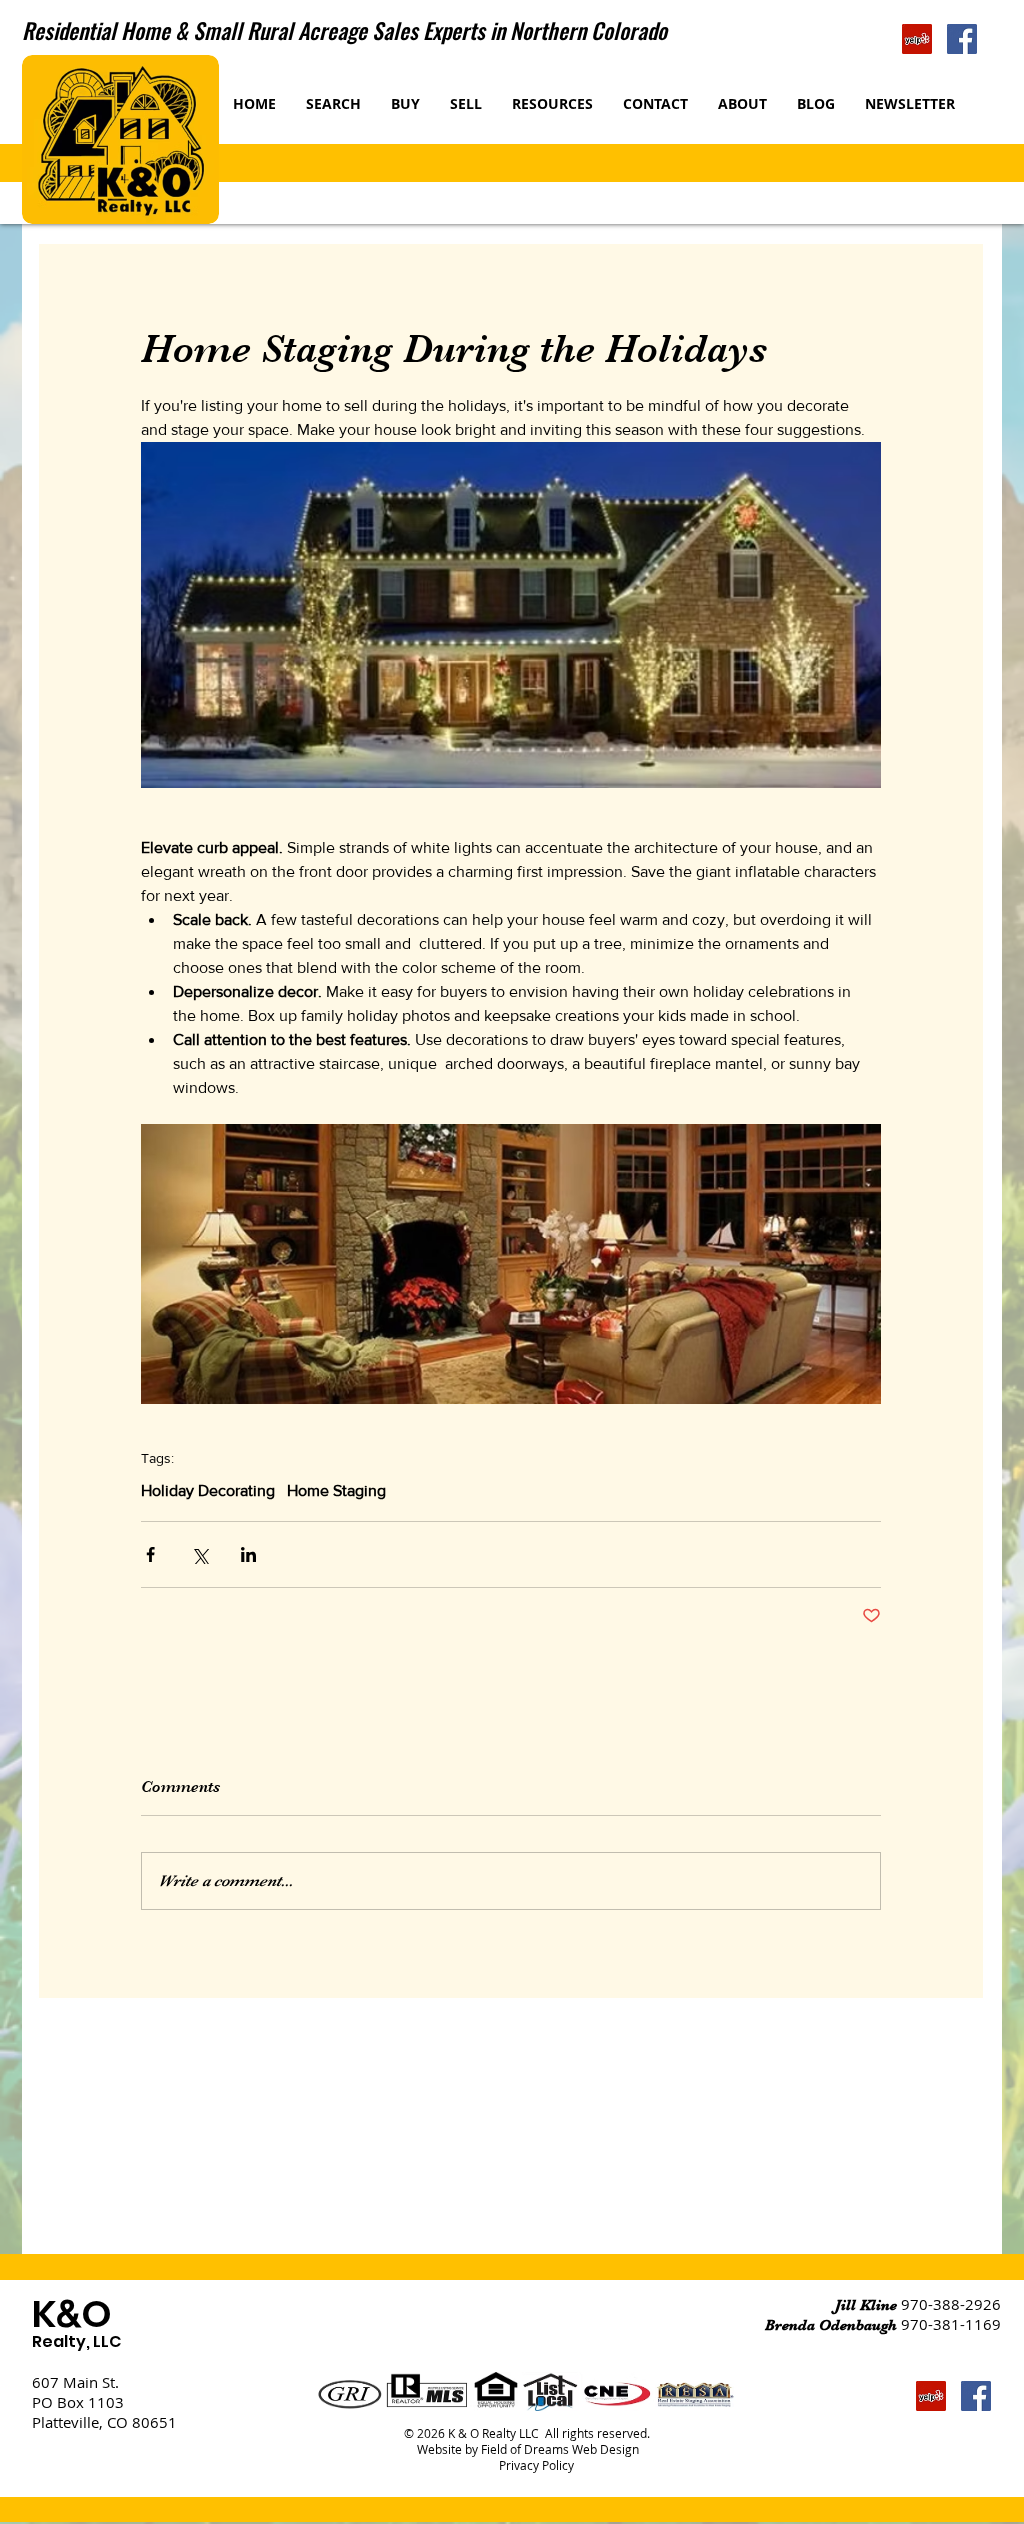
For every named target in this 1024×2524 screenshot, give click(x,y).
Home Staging (336, 1490)
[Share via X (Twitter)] (199, 1554)
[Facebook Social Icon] (962, 39)
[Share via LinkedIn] (248, 1554)
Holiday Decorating (208, 1490)
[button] (466, 103)
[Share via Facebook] (150, 1554)
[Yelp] (917, 39)
